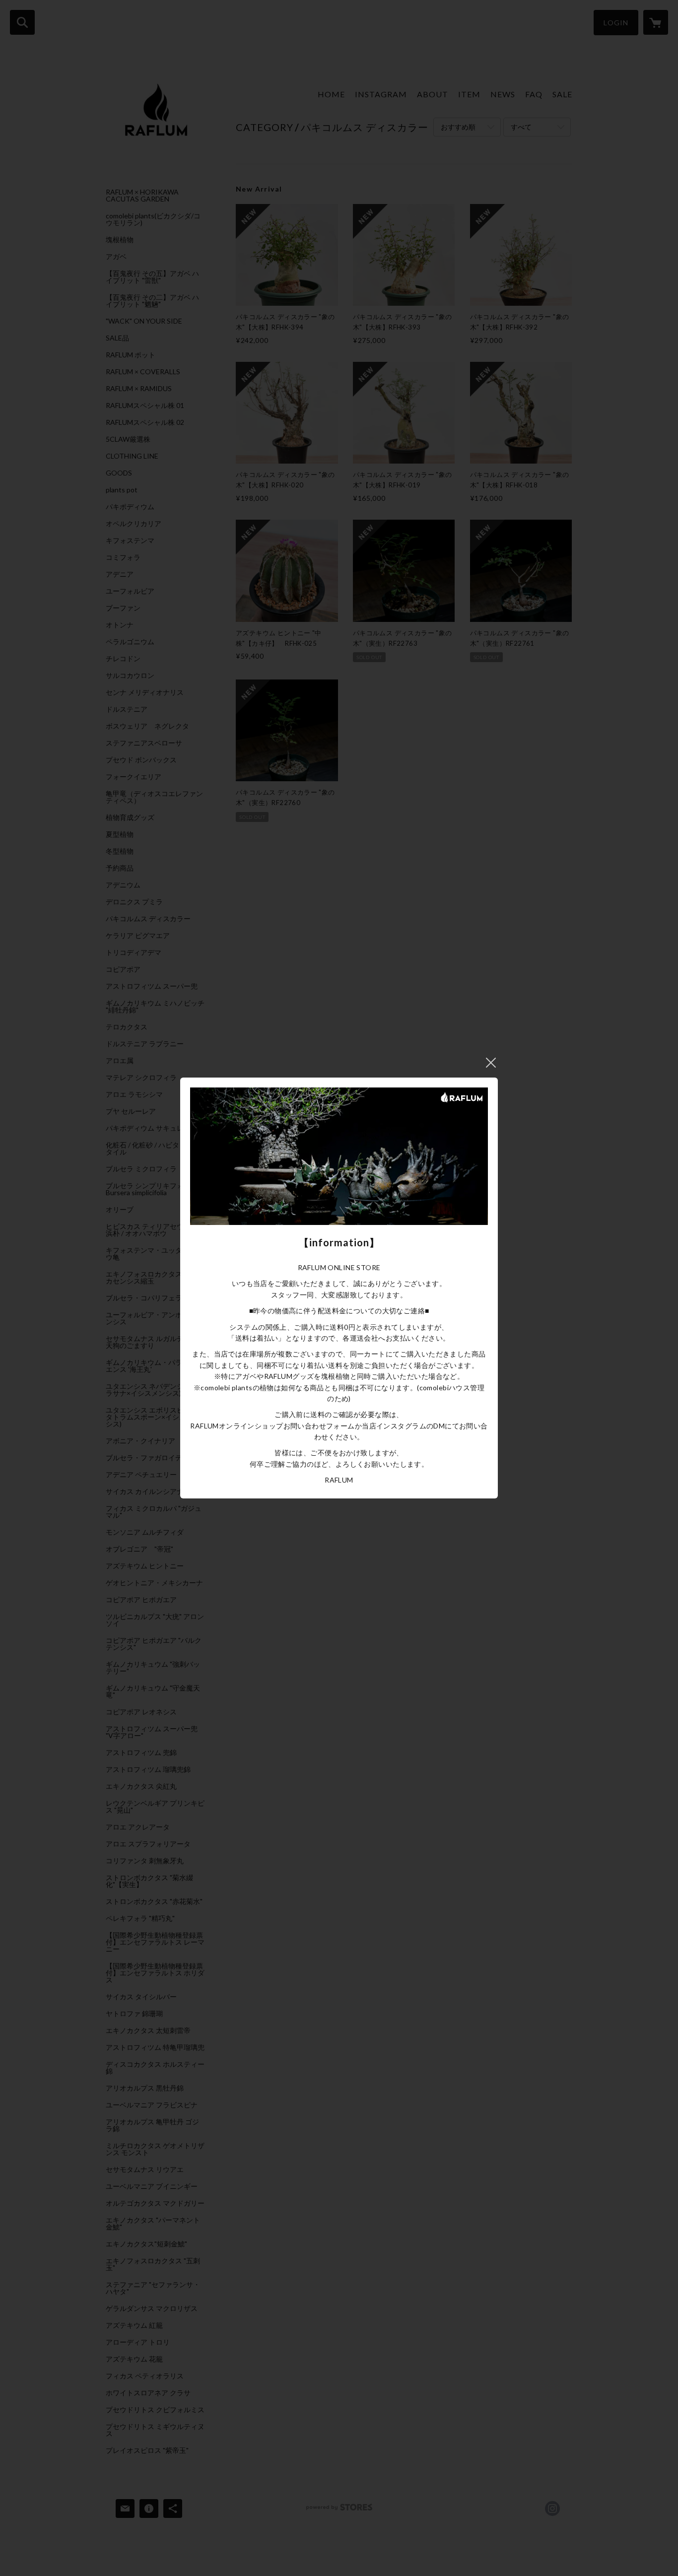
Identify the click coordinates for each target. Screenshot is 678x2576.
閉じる (491, 1063)
